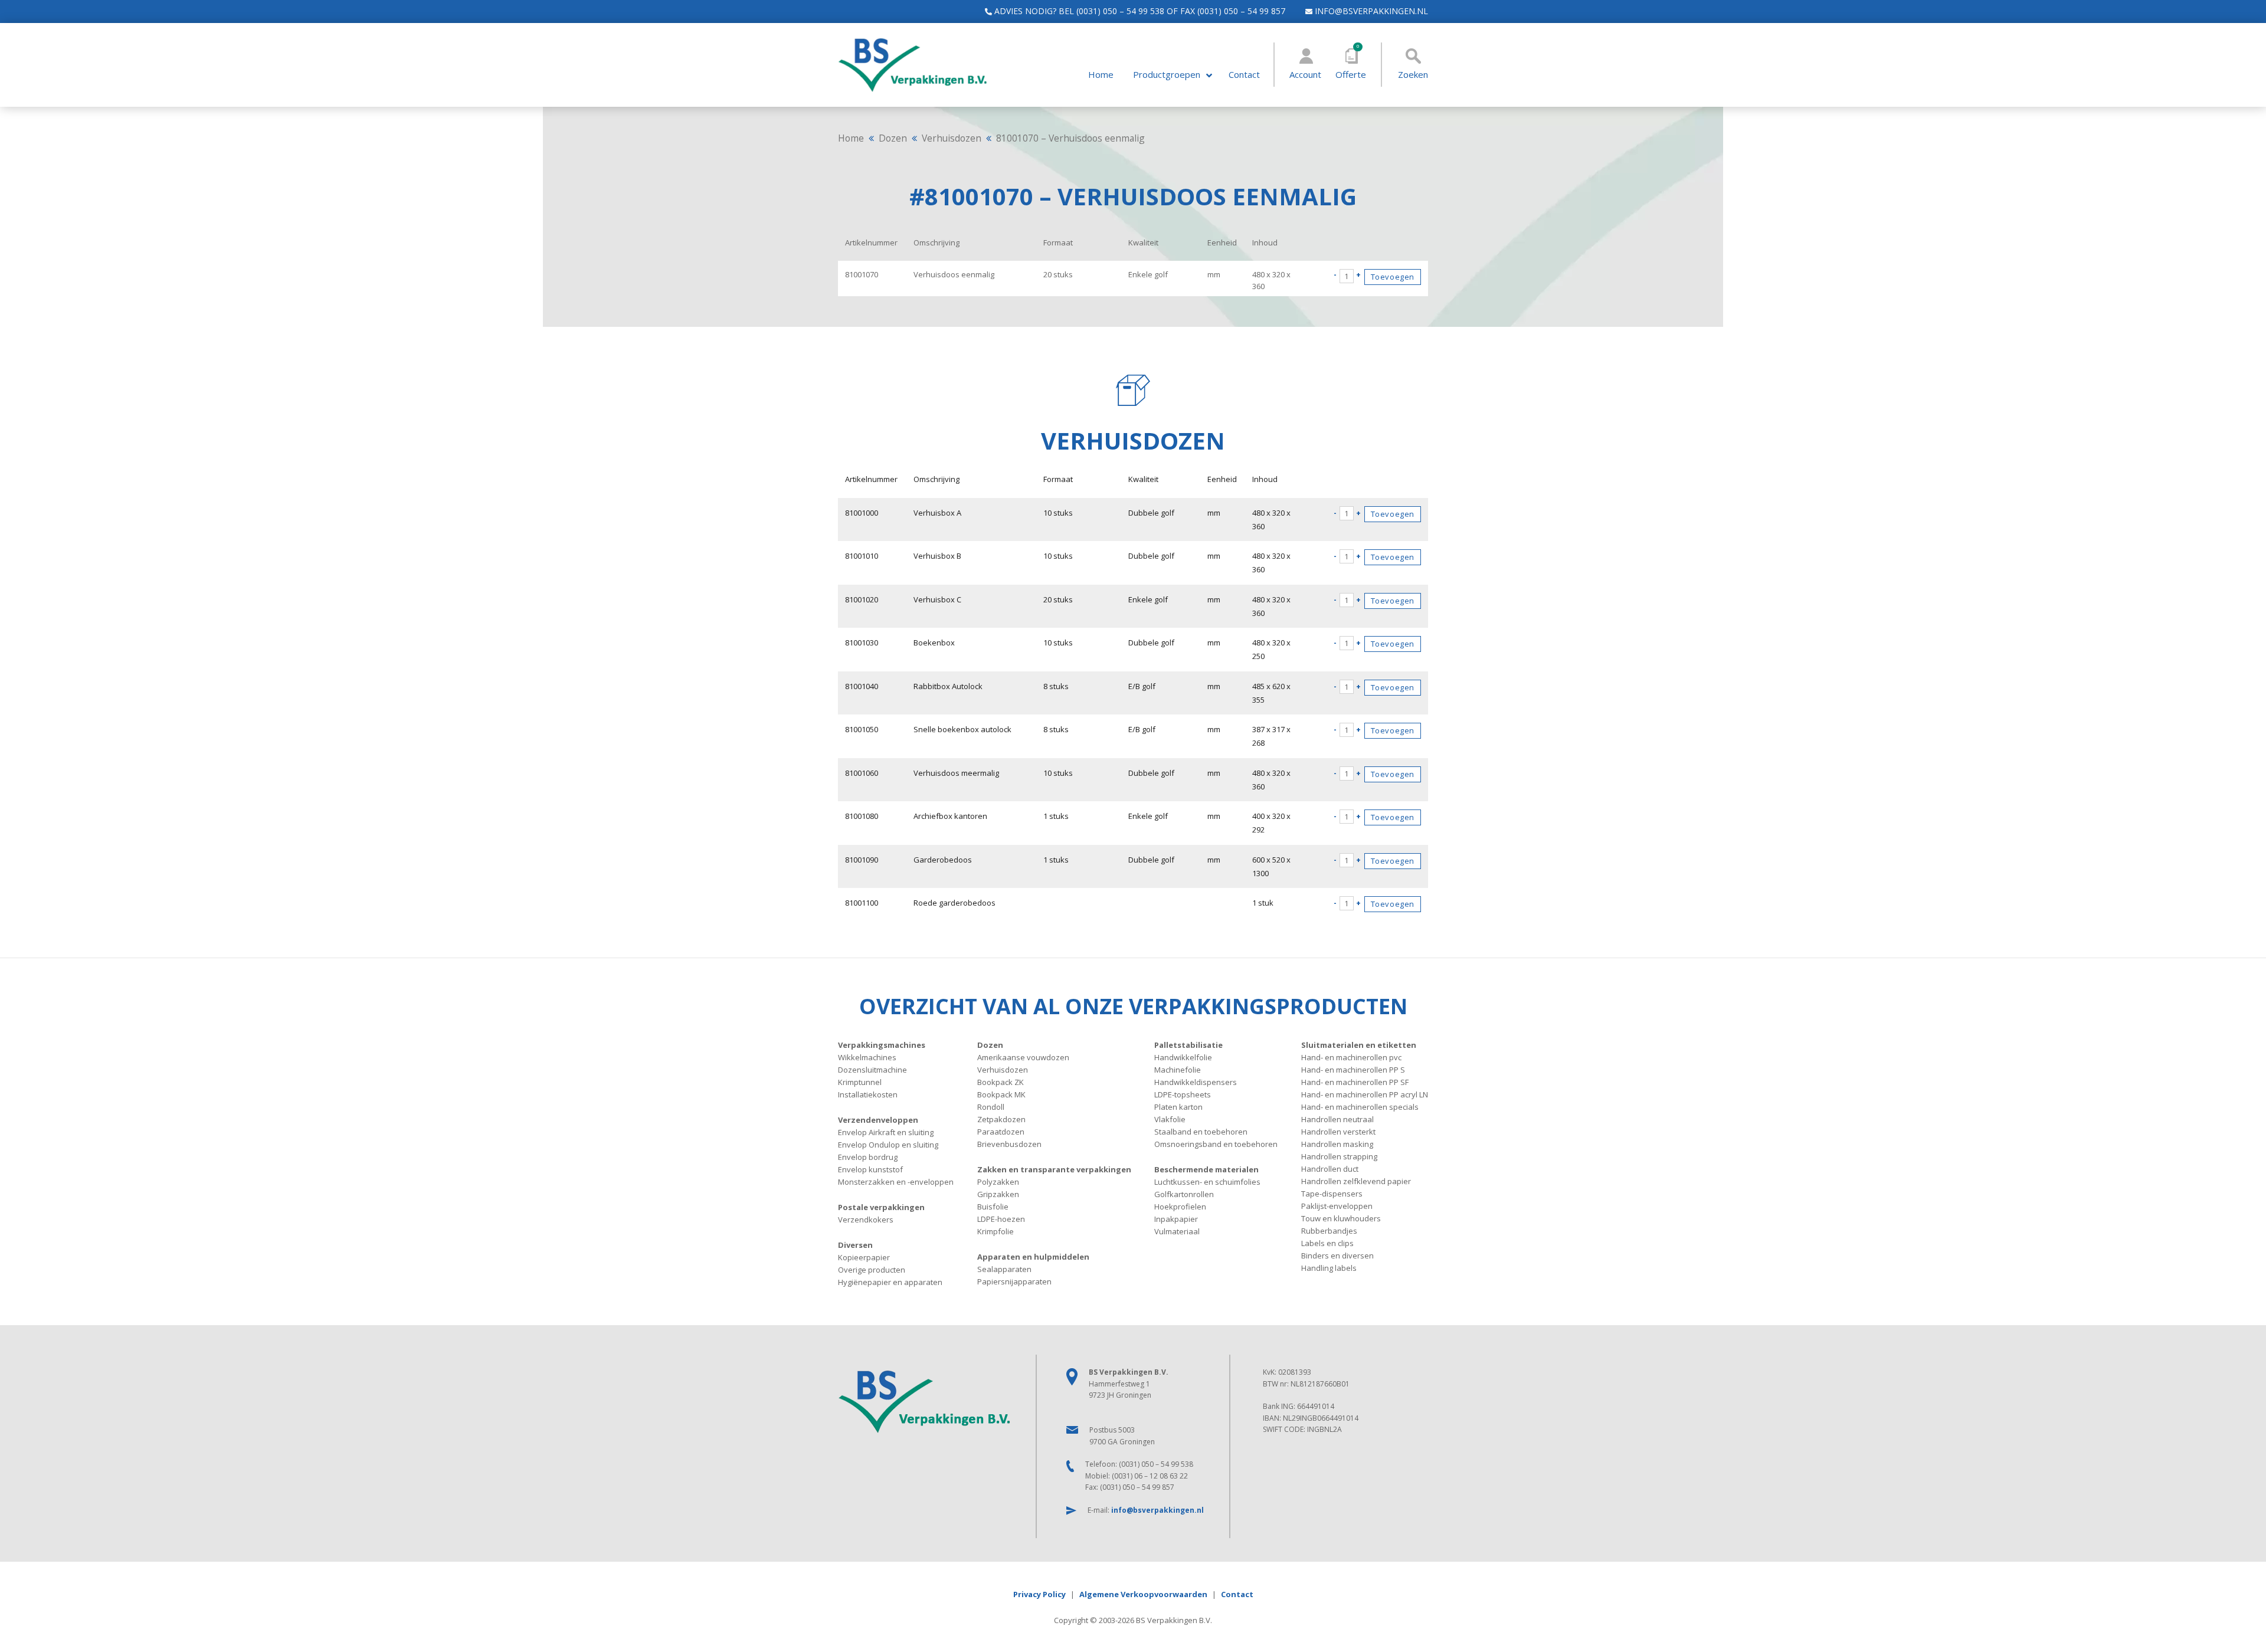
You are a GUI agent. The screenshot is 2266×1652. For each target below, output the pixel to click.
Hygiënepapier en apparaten (890, 1282)
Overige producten (872, 1270)
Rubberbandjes (1329, 1231)
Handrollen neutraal (1337, 1119)
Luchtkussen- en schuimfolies (1207, 1182)
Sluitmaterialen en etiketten (1359, 1045)
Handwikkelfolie (1183, 1057)
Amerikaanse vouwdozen (1023, 1057)
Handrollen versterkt (1338, 1132)
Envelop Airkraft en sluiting (886, 1132)
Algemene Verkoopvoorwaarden (1143, 1594)
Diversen (855, 1245)
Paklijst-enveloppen (1337, 1206)
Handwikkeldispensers (1196, 1082)
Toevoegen (1393, 277)
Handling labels (1329, 1268)
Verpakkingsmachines (882, 1045)
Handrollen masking (1337, 1144)
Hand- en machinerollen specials (1360, 1107)
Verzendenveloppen (878, 1120)
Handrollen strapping (1339, 1156)
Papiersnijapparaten (1014, 1281)
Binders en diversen (1337, 1256)
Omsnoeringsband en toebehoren (1216, 1144)
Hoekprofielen (1180, 1207)
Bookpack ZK (1001, 1082)
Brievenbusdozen (1009, 1144)
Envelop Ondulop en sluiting (888, 1145)
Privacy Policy (1039, 1594)
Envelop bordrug (868, 1157)
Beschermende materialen (1206, 1169)
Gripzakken (998, 1194)
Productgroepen (1167, 75)
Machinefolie (1178, 1070)
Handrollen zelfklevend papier (1356, 1181)
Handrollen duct (1330, 1169)
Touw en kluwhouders (1341, 1218)
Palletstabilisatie (1188, 1045)
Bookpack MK (1001, 1094)
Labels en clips (1327, 1243)
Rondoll (991, 1107)
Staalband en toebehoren (1201, 1132)
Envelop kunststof (870, 1169)
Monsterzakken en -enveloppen (896, 1182)
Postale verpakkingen (881, 1207)
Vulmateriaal (1177, 1231)
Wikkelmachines (867, 1057)
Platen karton (1178, 1107)
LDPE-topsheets (1183, 1094)
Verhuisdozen (952, 138)
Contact (1244, 75)
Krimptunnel (860, 1082)
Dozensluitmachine (872, 1070)
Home (1101, 75)
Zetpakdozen (1001, 1119)
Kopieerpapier (864, 1257)
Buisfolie (993, 1207)
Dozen (893, 138)
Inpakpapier (1176, 1219)
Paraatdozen (1001, 1132)
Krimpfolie (996, 1231)
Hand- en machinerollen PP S (1353, 1070)
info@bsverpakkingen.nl (1370, 11)
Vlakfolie (1170, 1119)
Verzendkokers (866, 1220)
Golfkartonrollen (1184, 1194)
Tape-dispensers (1332, 1194)
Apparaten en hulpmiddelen (1033, 1257)
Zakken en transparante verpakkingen (1054, 1169)
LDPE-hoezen (1001, 1219)
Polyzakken (998, 1182)
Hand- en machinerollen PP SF (1355, 1082)
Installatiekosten (868, 1094)
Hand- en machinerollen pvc (1351, 1057)
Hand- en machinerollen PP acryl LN (1365, 1094)
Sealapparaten (1004, 1269)
